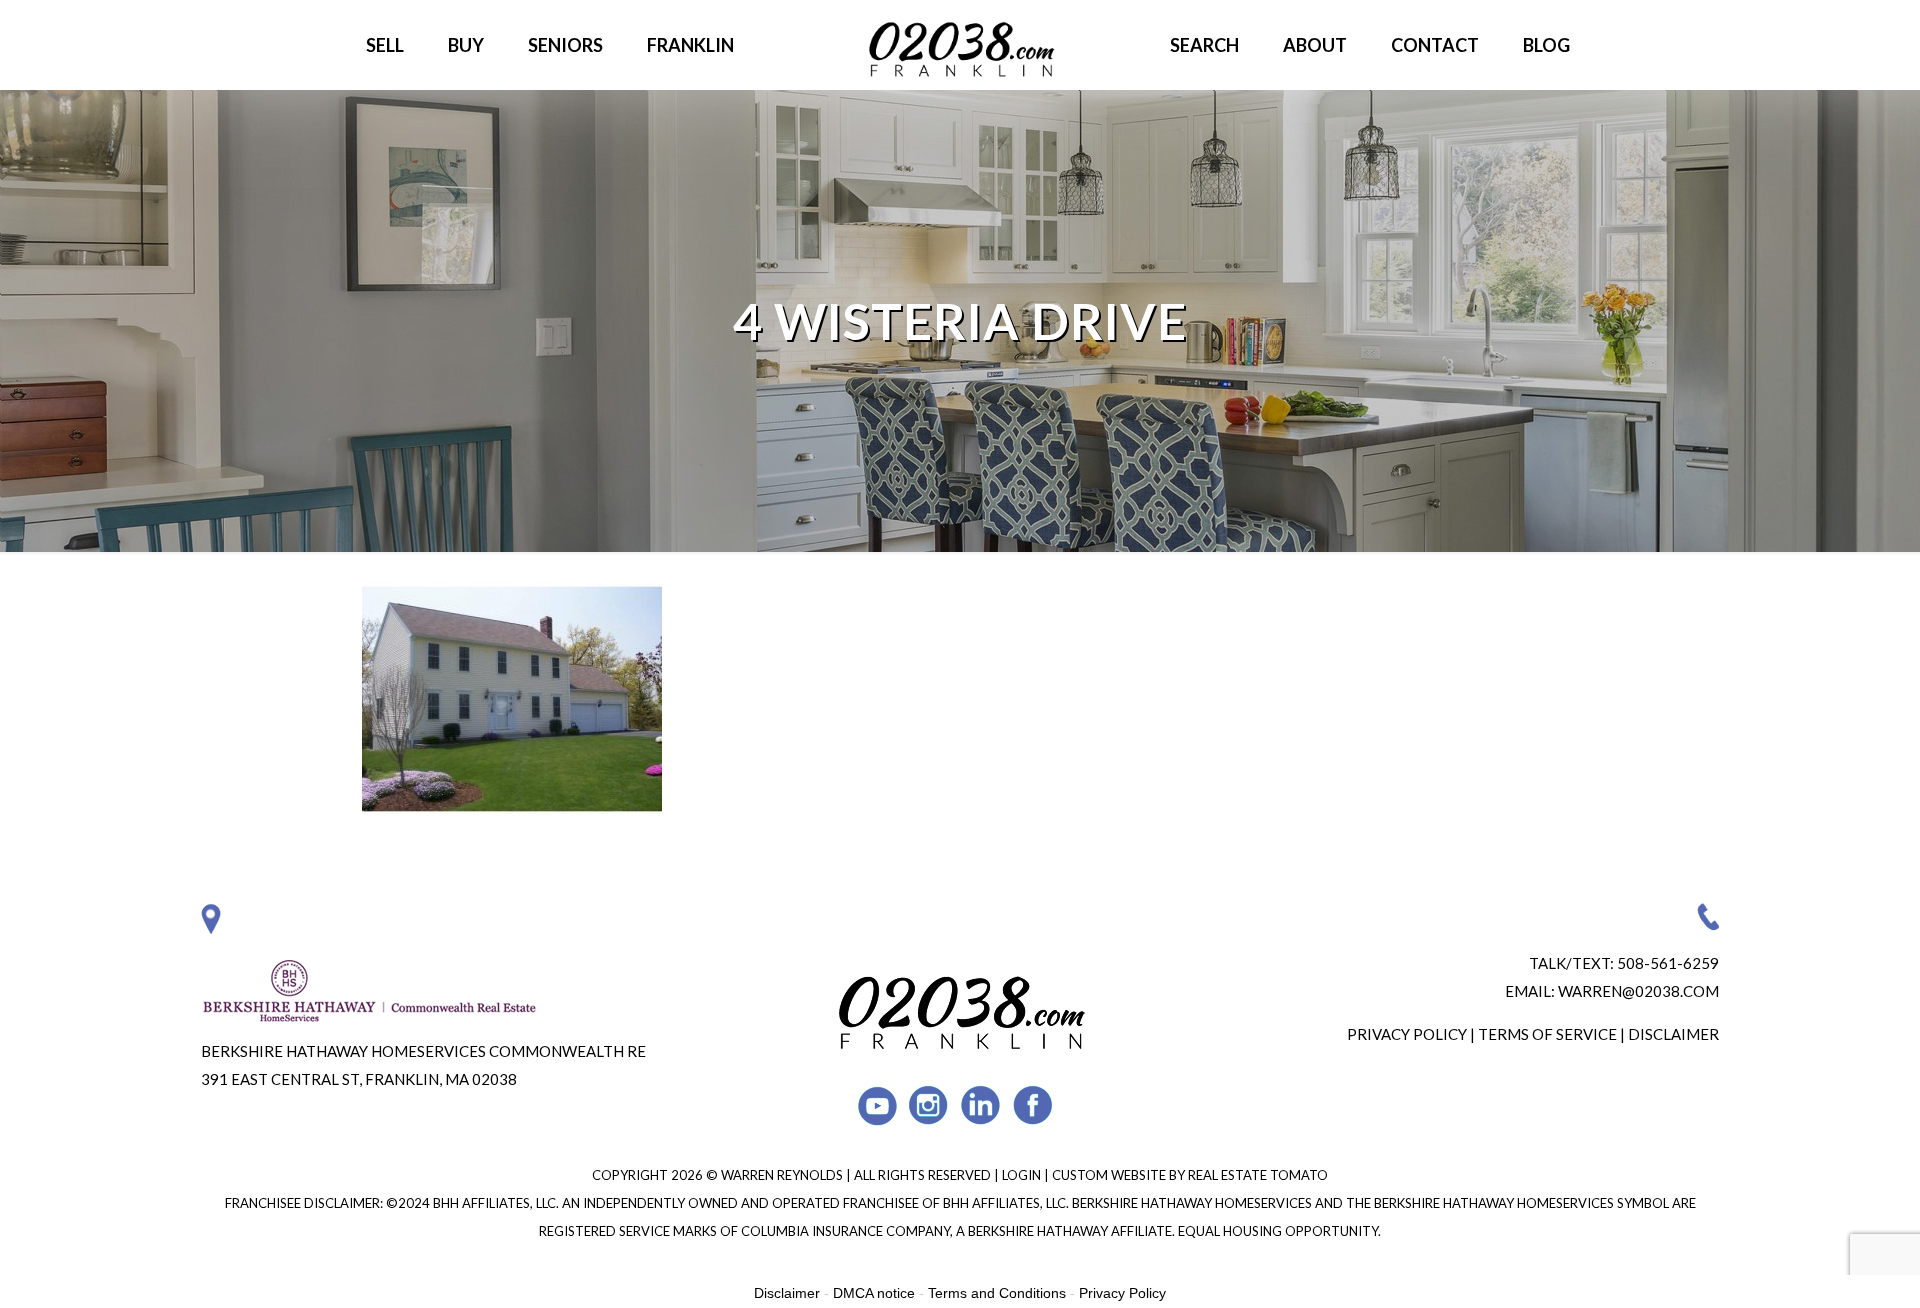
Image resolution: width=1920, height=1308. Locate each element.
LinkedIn (981, 1105)
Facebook (1033, 1105)
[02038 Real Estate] (960, 45)
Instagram (929, 1105)
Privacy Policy (1407, 1034)
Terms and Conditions (997, 1293)
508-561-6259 (1668, 963)
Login (1023, 1175)
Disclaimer (1673, 1034)
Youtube (877, 1105)
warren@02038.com (1638, 991)
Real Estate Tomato (1258, 1175)
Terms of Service (1547, 1034)
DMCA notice (874, 1293)
